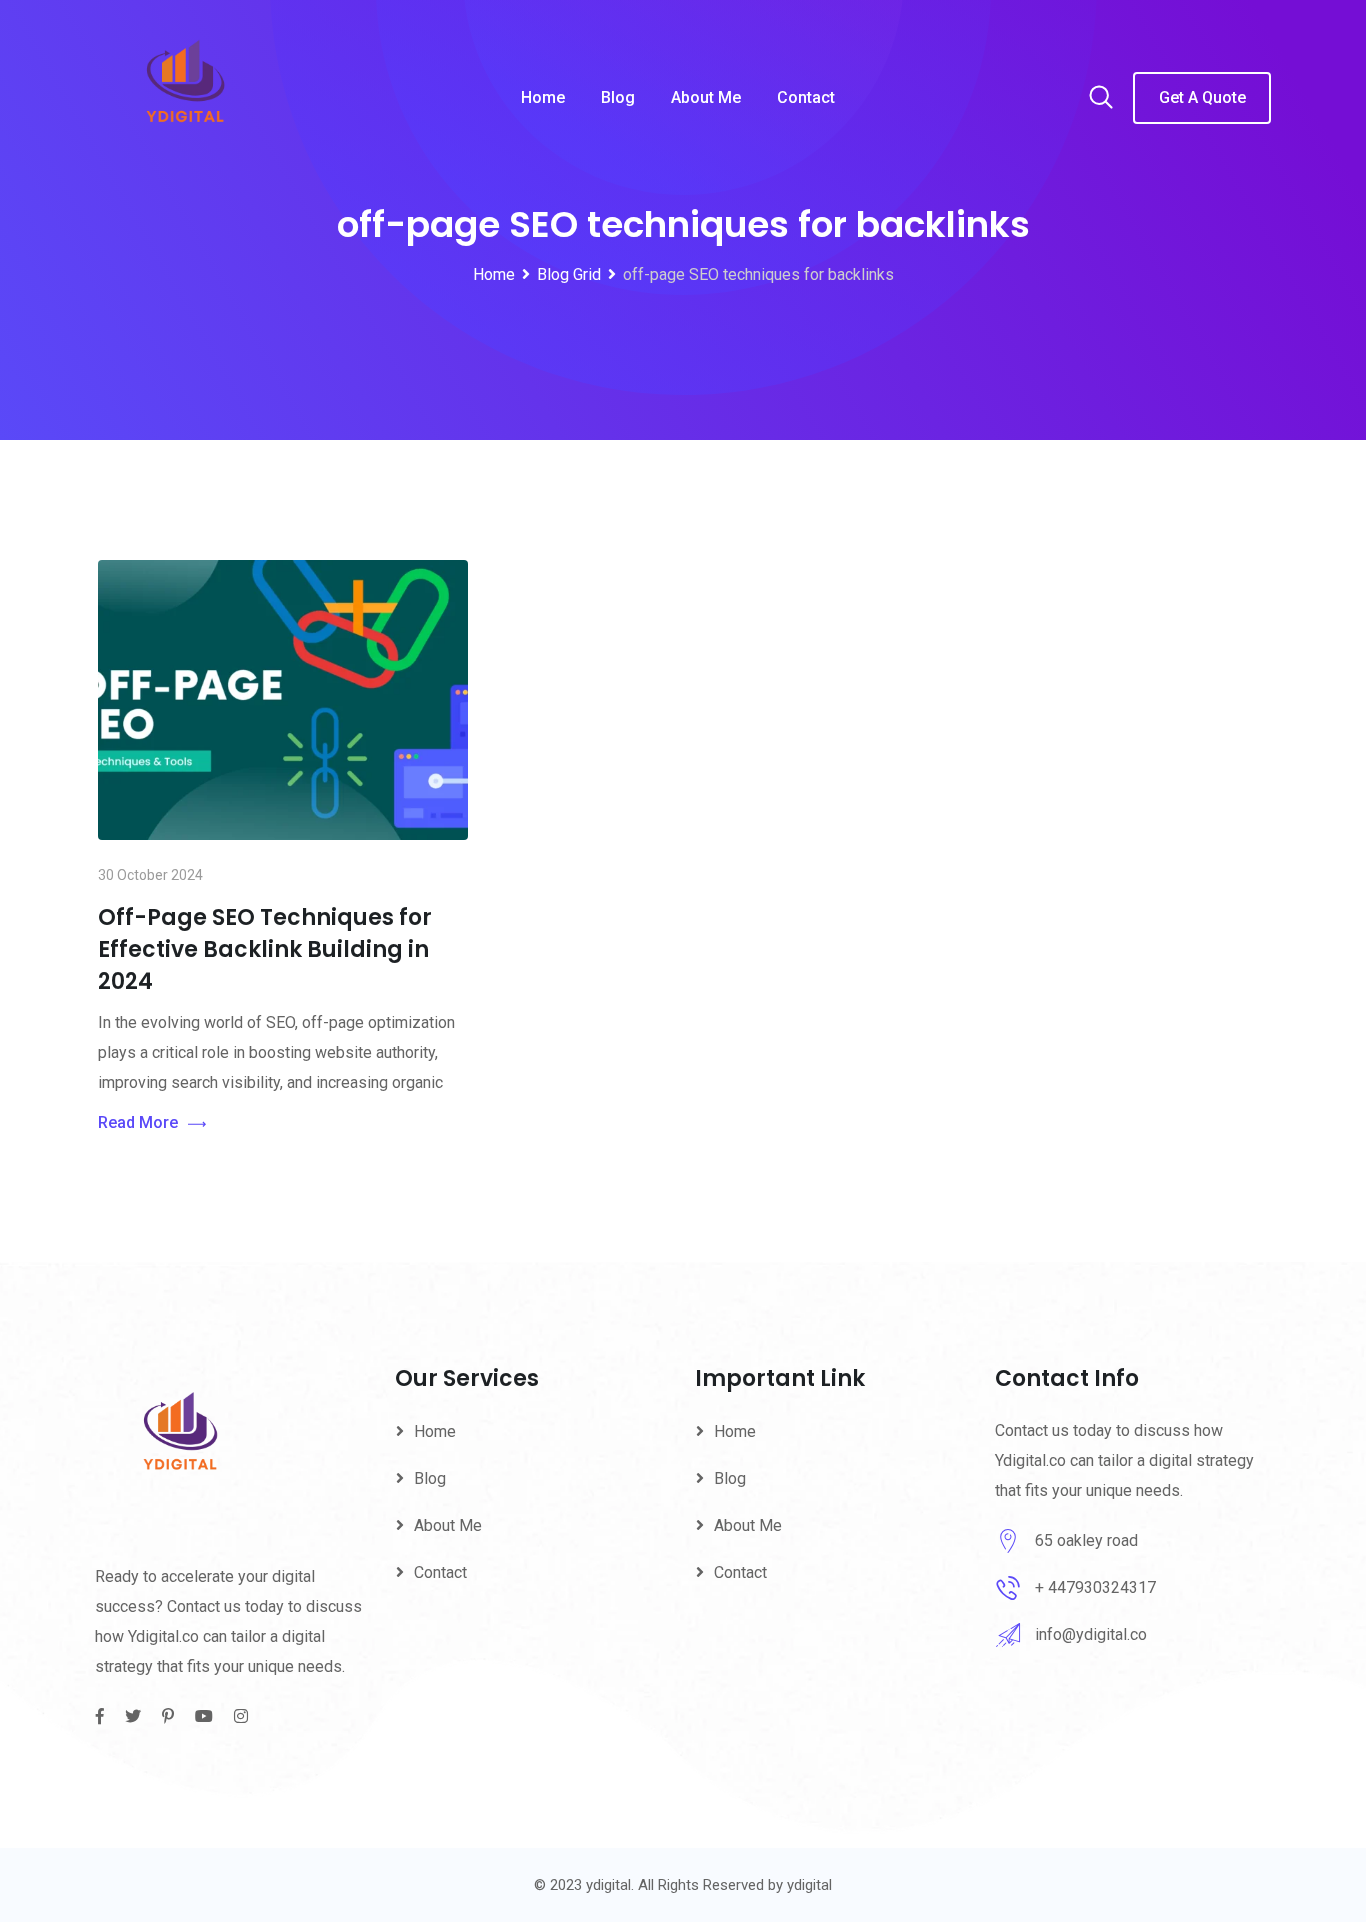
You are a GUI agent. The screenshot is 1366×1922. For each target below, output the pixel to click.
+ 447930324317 (1095, 1587)
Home (543, 97)
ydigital (809, 1885)
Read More (138, 1122)
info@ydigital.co (1091, 1634)
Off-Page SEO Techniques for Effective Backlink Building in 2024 (265, 949)
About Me (706, 97)
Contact (806, 97)
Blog (618, 97)
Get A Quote (1202, 97)
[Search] (1101, 99)
